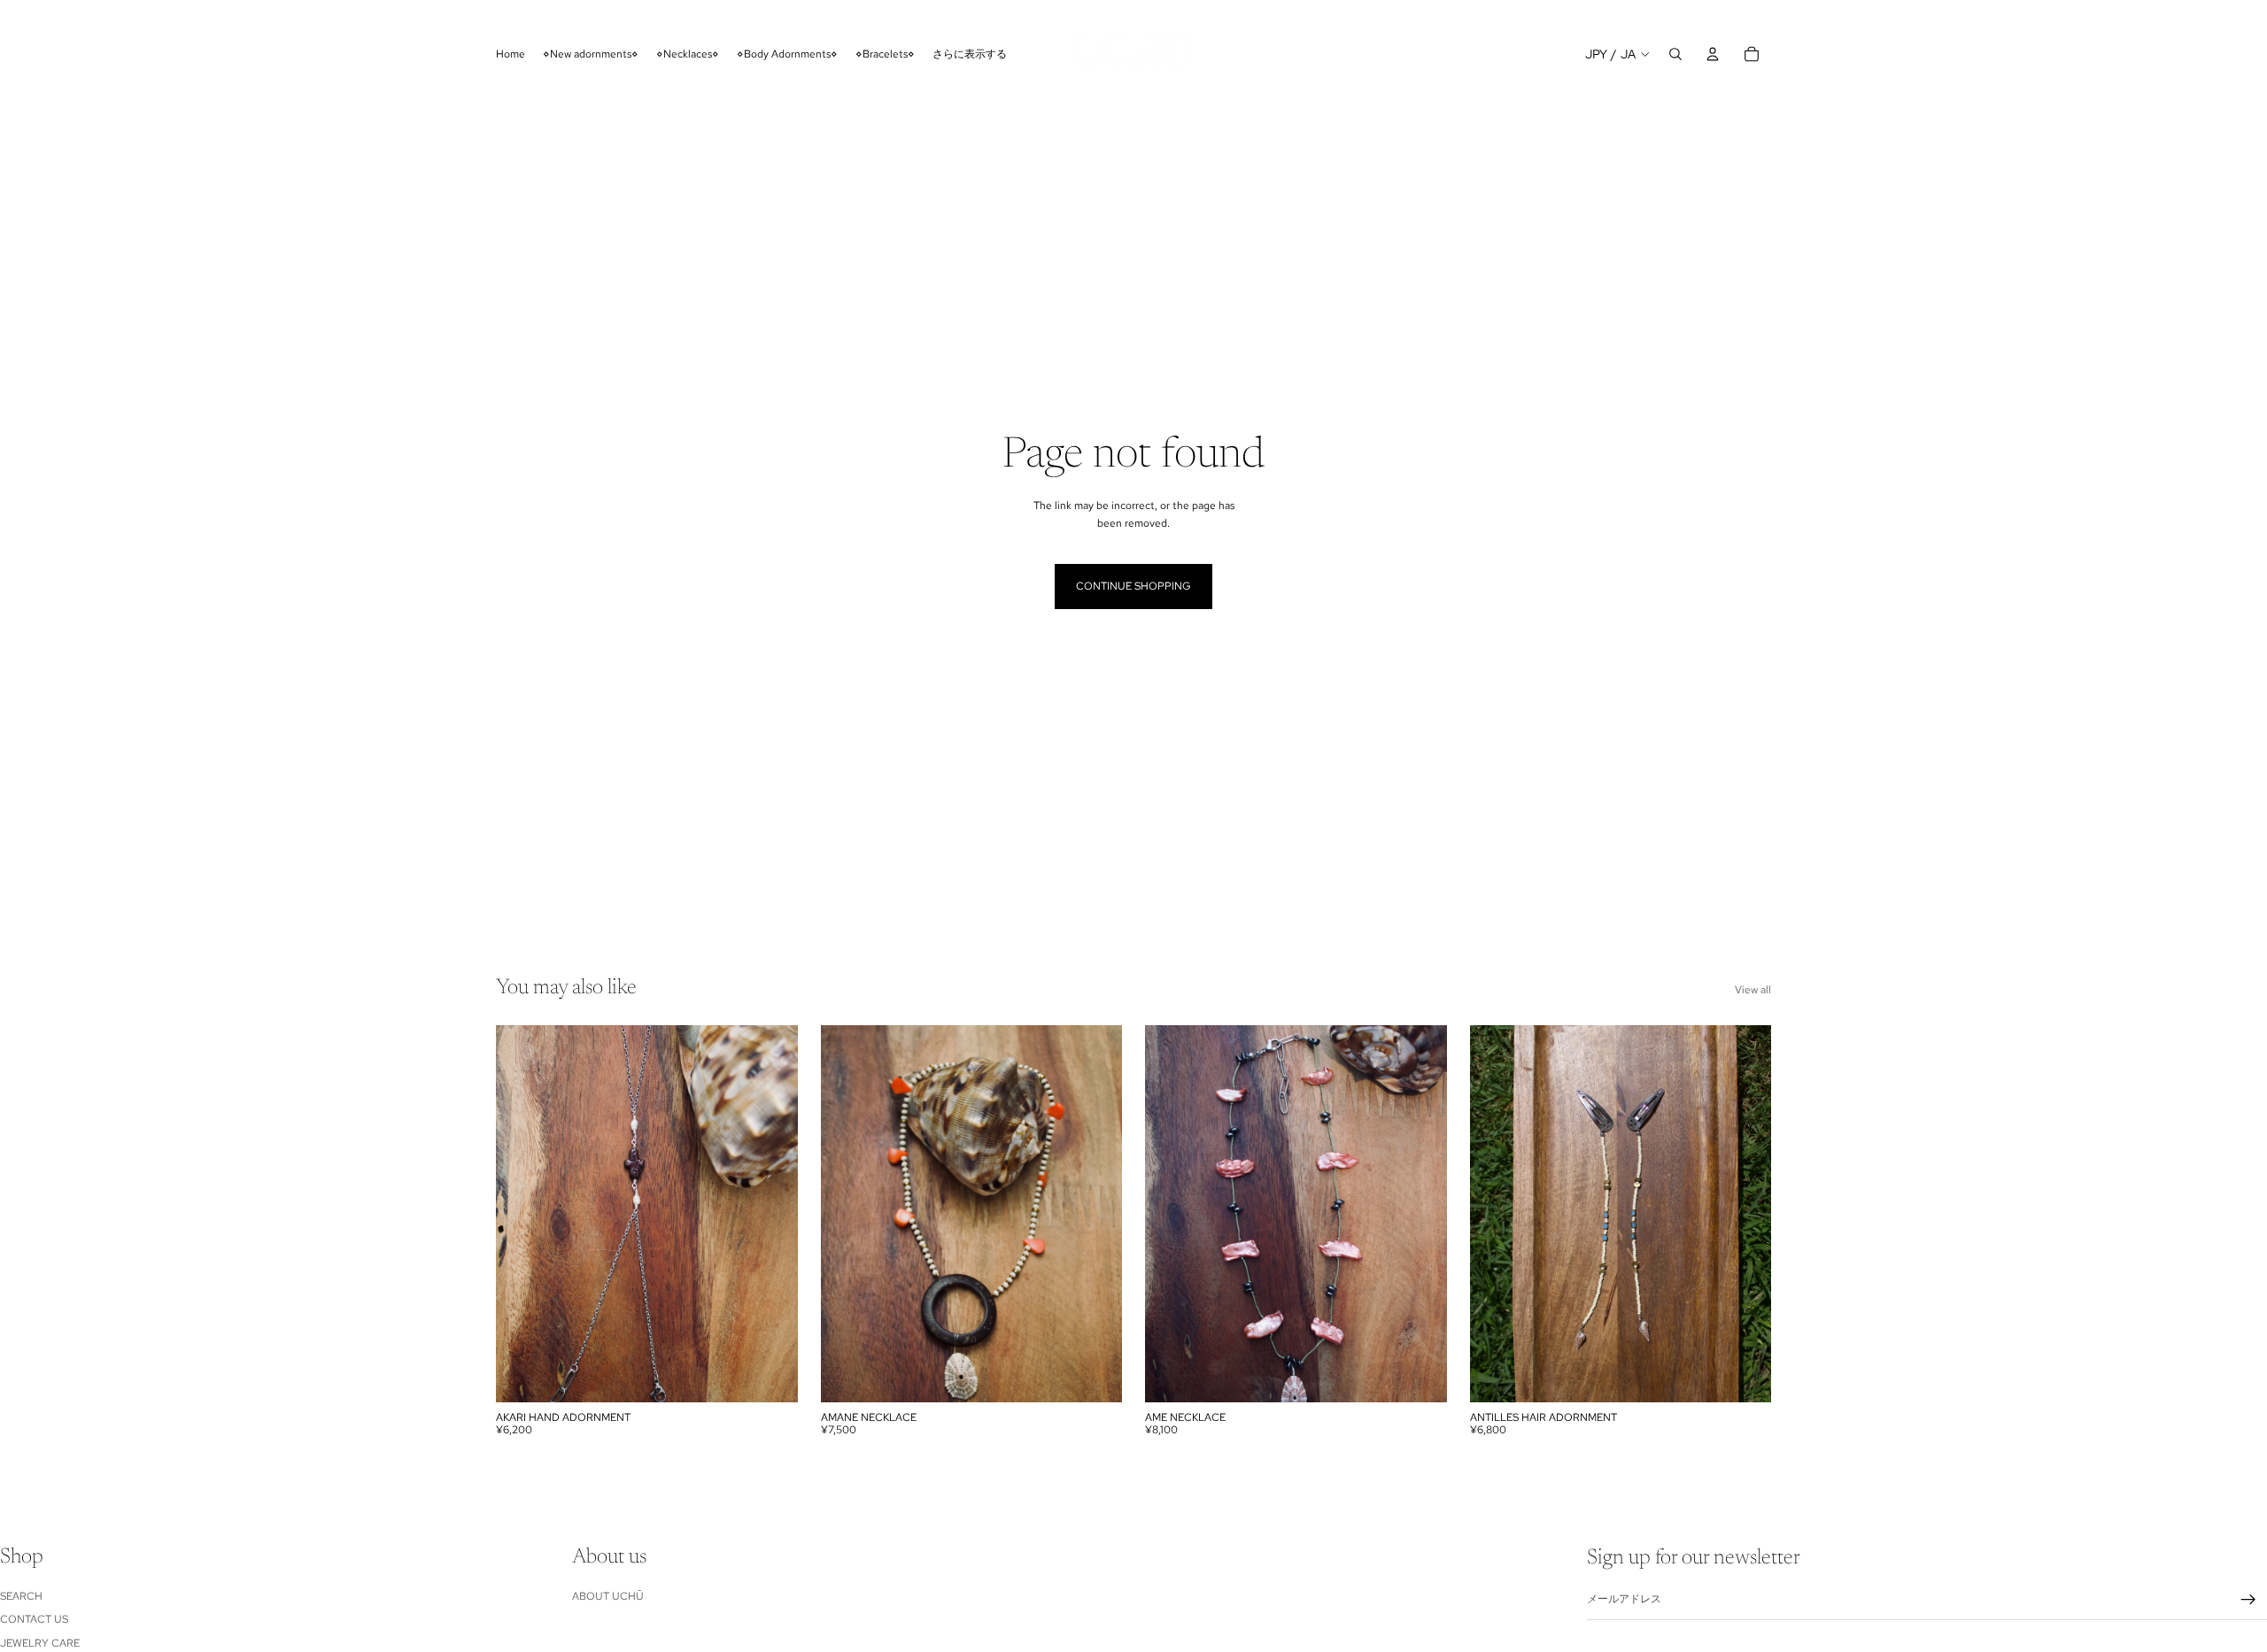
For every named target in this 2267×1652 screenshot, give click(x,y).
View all (1753, 990)
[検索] (1675, 54)
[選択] (770, 1375)
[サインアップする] (2248, 1600)
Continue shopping (1133, 586)
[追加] (1744, 1375)
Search (21, 1596)
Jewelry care (40, 1642)
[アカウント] (1713, 54)
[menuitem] (970, 54)
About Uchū (608, 1596)
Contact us (34, 1619)
